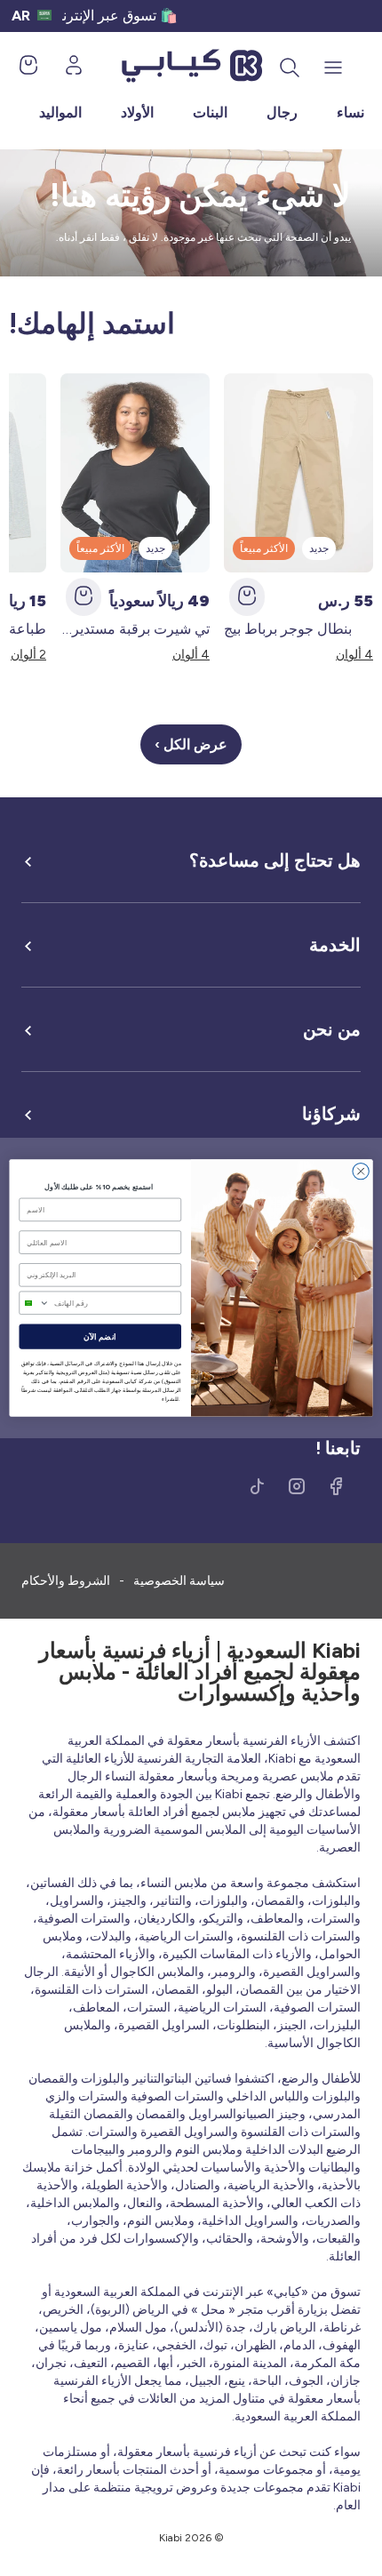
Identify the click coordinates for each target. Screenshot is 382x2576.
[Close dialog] (361, 1171)
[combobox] (34, 1303)
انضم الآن (100, 1337)
